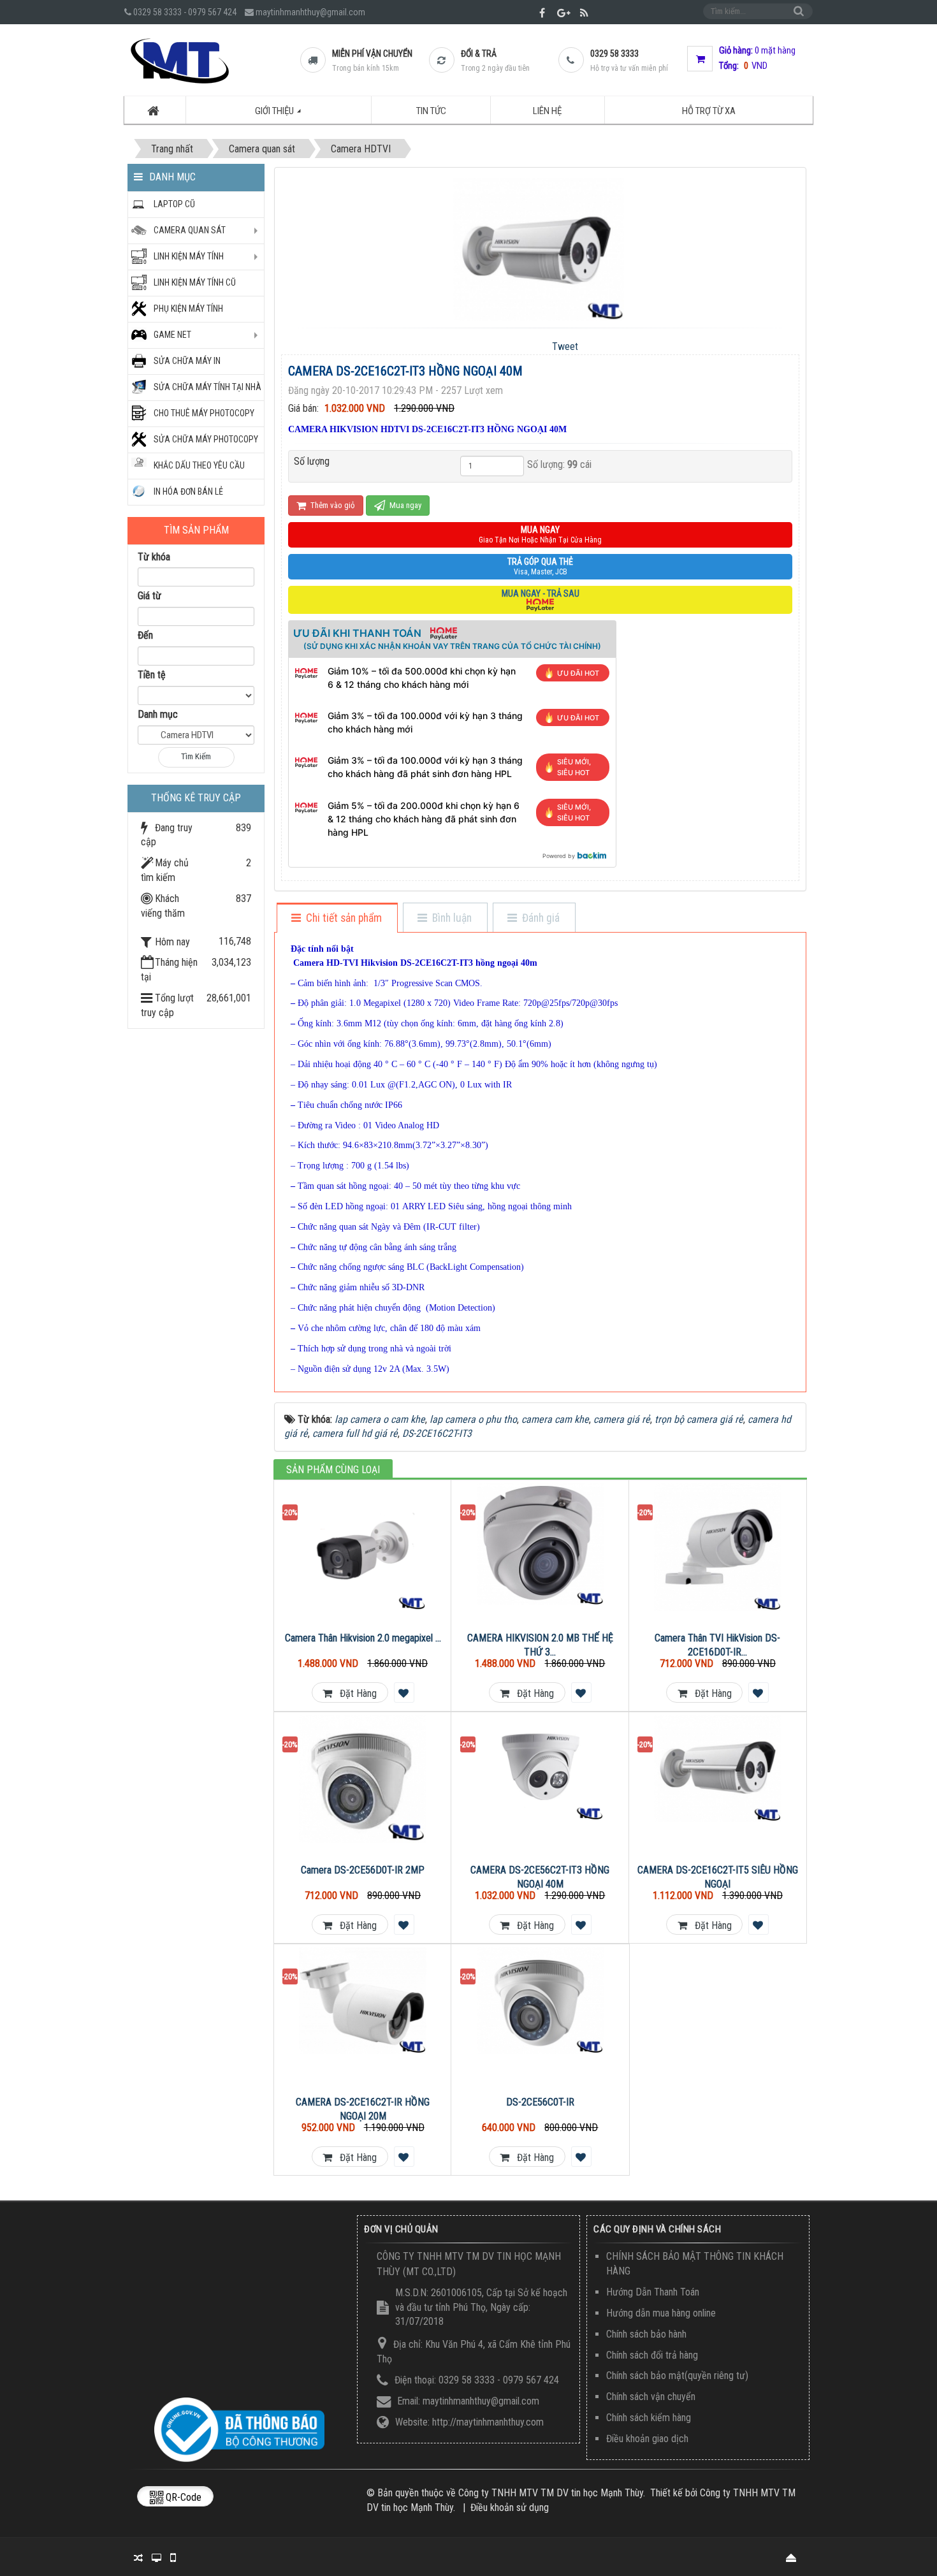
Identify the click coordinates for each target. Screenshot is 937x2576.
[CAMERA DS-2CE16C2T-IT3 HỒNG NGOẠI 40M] (540, 248)
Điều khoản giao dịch (647, 2439)
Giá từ (149, 596)
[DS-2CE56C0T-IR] (540, 2001)
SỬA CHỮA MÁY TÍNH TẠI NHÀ (207, 387)
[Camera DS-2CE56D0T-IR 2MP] (363, 1779)
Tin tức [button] (431, 111)
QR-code (182, 2497)
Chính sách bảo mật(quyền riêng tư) (677, 2376)
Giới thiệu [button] (275, 111)
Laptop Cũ (174, 204)
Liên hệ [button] (547, 111)
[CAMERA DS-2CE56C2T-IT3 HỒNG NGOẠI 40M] (540, 1768)
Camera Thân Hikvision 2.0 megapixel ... (363, 1638)
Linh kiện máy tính (189, 256)
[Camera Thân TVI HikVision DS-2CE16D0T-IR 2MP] (718, 1547)
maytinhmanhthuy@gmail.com (310, 12)
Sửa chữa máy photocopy (206, 439)
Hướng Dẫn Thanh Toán (653, 2292)
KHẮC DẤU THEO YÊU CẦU (199, 465)
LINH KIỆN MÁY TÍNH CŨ (195, 282)
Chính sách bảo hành (646, 2334)
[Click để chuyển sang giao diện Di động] (172, 2557)
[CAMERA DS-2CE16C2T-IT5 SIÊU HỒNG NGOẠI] (718, 1769)
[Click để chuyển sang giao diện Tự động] (138, 2557)
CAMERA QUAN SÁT (190, 230)
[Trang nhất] (155, 110)
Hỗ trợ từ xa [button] (709, 111)
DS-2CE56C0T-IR (540, 2102)
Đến (145, 635)
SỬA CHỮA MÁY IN (187, 361)
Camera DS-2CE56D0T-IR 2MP (363, 1870)
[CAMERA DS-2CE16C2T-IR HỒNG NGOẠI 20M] (363, 2001)
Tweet (565, 346)
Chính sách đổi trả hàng (652, 2355)
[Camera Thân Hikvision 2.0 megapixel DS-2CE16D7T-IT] (363, 1547)
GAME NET (172, 335)
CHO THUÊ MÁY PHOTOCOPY (204, 413)
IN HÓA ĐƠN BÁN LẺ (188, 491)
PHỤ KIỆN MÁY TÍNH (188, 309)
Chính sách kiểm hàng (649, 2418)
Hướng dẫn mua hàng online (661, 2313)
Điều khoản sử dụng (510, 2507)
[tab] (337, 919)
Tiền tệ (152, 675)
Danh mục (158, 714)
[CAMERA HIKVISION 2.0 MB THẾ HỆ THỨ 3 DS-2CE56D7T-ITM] (540, 1544)
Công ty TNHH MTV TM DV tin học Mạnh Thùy (551, 2493)
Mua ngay (404, 505)
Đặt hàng (354, 1693)
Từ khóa (154, 557)
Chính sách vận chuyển (651, 2397)
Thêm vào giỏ (332, 505)
